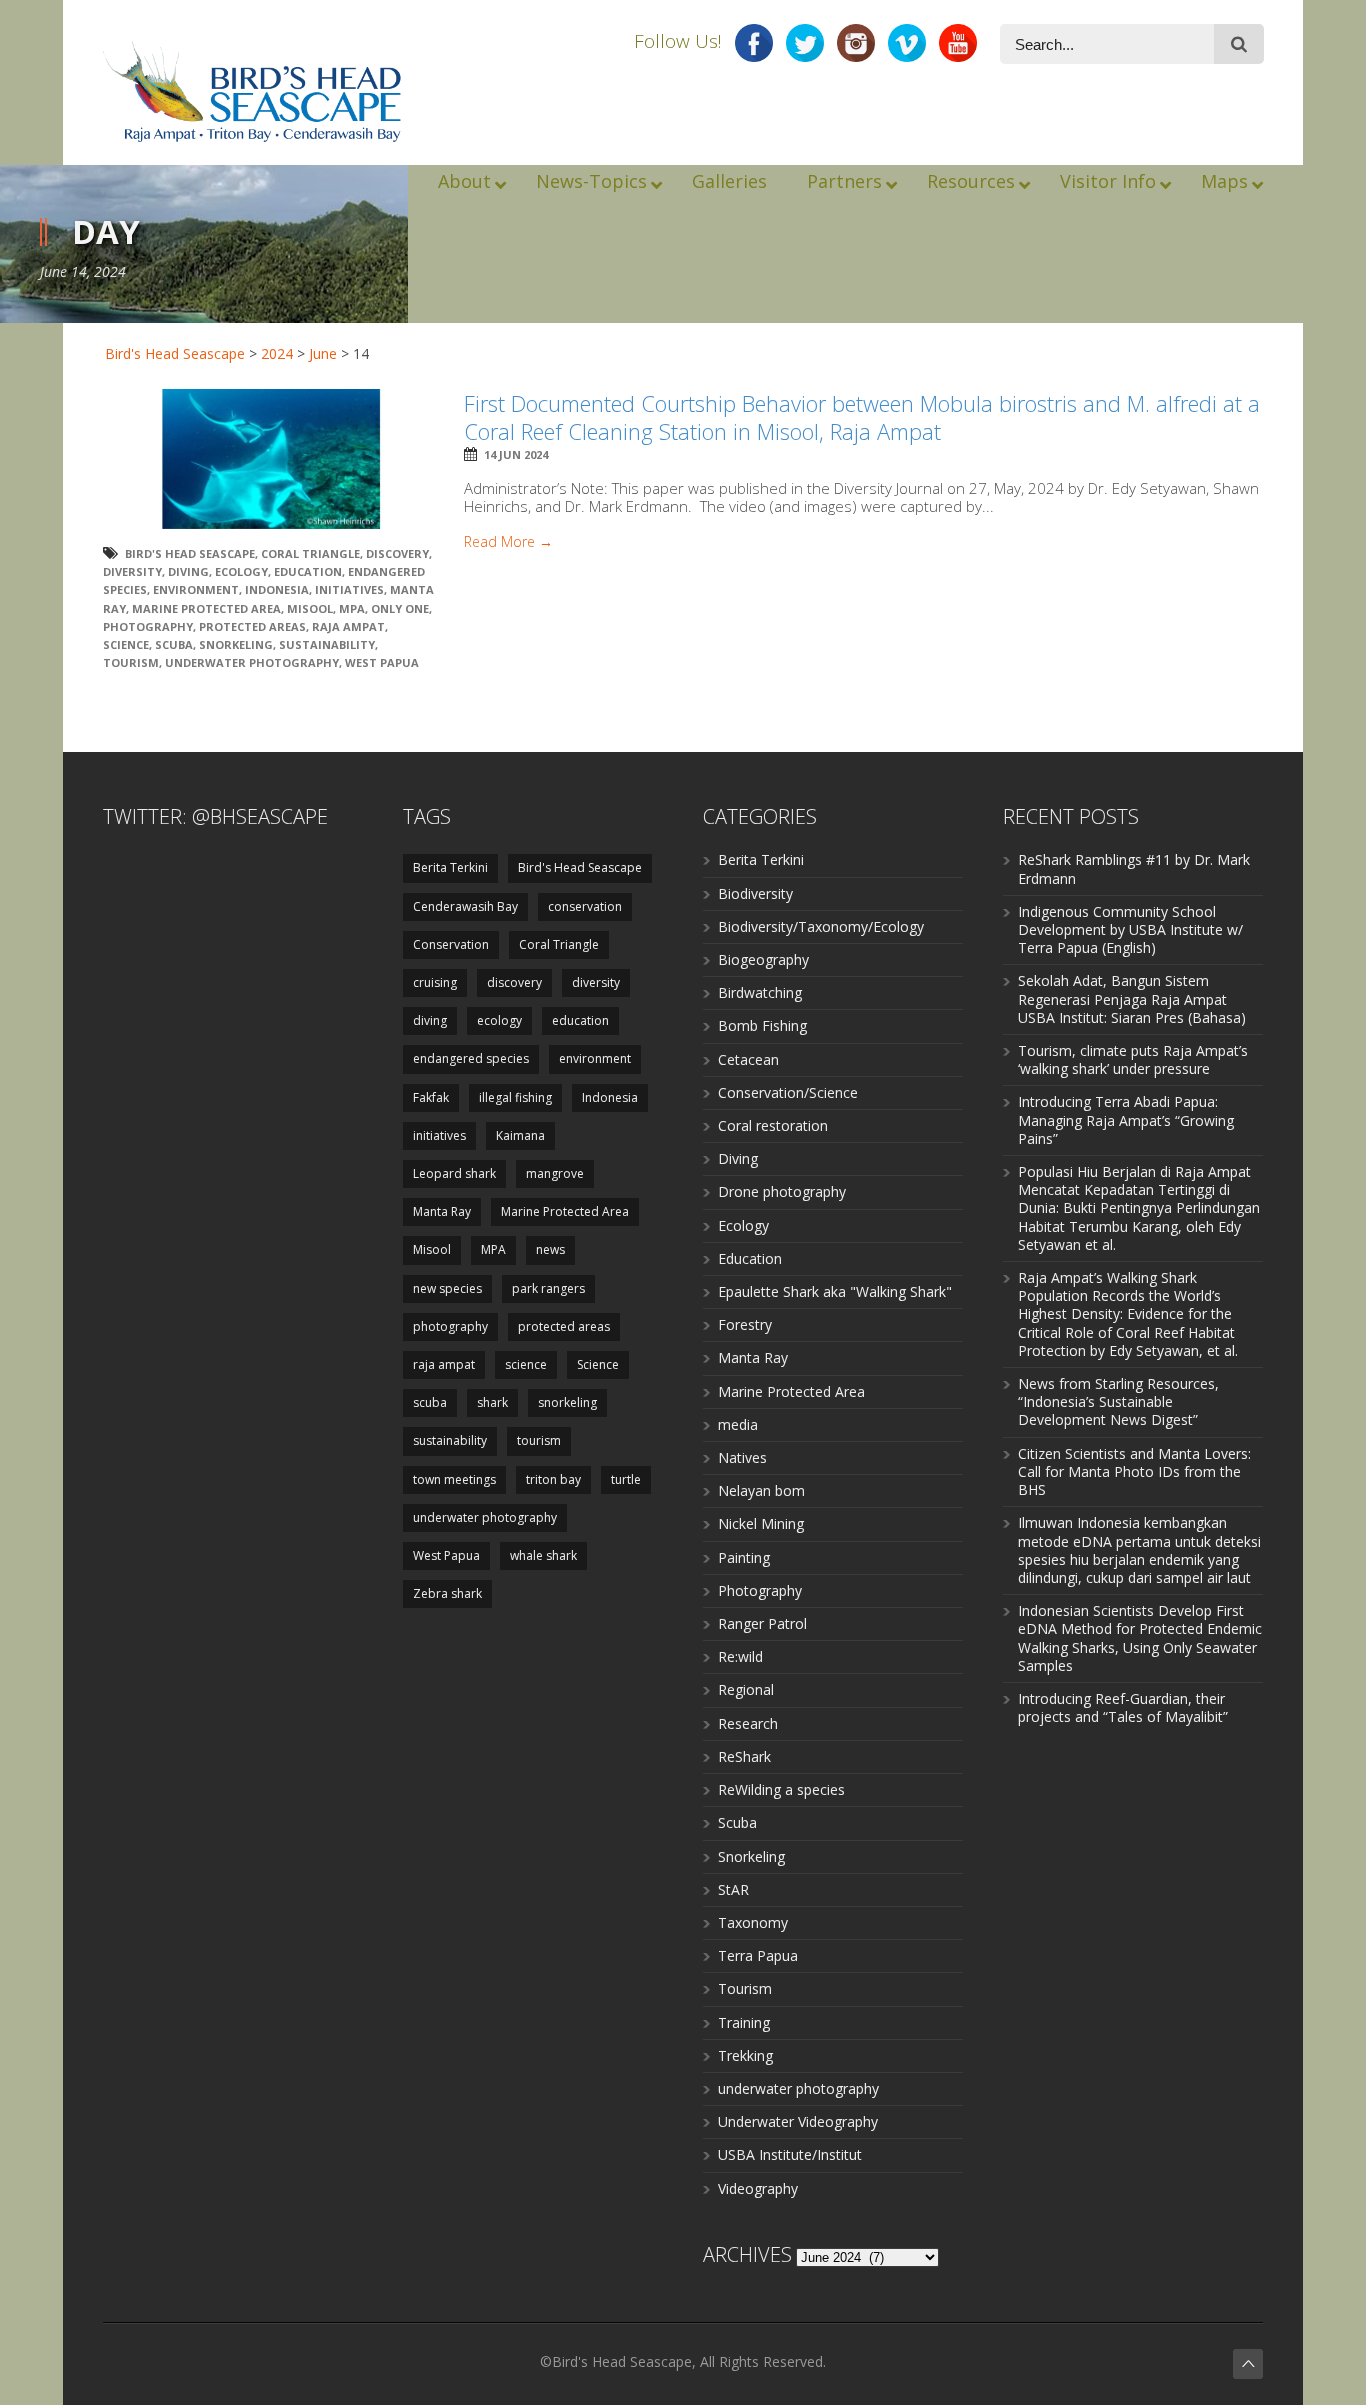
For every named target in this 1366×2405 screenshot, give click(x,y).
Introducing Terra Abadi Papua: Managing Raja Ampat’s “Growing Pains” (1126, 1119)
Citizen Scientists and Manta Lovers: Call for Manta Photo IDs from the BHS (1134, 1471)
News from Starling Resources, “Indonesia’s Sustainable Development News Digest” (1118, 1401)
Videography (758, 2188)
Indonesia (277, 589)
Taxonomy (753, 1922)
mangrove (555, 1173)
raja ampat (348, 626)
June (323, 353)
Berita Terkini (450, 867)
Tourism (745, 1988)
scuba (174, 644)
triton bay (553, 1479)
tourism (131, 662)
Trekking (745, 2055)
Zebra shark (447, 1593)
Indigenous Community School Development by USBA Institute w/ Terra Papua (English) (1130, 929)
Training (744, 2022)
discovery (397, 553)
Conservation (451, 944)
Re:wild (740, 1656)
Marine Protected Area (206, 608)
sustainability (327, 644)
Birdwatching (760, 992)
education (308, 571)
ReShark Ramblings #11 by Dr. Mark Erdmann (1134, 868)
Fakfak (431, 1097)
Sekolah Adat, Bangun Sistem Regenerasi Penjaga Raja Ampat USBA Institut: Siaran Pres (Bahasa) (1132, 998)
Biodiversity (755, 893)
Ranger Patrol (762, 1623)
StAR (733, 1889)
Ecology (743, 1225)
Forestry (745, 1324)
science (526, 1364)
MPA (352, 608)
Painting (744, 1557)
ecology (241, 571)
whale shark (543, 1555)
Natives (742, 1457)
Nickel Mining (761, 1523)
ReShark (744, 1756)
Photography (760, 1590)
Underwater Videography (798, 2121)
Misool (310, 608)
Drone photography (782, 1191)
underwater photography (252, 662)
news (550, 1249)
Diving (738, 1158)
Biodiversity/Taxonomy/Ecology (821, 926)
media (738, 1424)
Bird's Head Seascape (175, 353)
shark (492, 1402)
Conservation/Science (788, 1092)
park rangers (548, 1288)
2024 (277, 353)
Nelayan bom (761, 1490)
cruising (435, 982)
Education (750, 1258)
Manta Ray (442, 1211)
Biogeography (763, 959)
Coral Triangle (310, 553)
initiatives (349, 589)
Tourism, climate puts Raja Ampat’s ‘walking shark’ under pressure (1133, 1059)
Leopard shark (454, 1173)
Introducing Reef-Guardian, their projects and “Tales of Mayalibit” (1123, 1707)
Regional (746, 1689)
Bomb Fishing (762, 1025)
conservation (585, 906)
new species (447, 1288)
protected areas (252, 626)
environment (196, 589)
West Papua (382, 662)
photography (148, 626)
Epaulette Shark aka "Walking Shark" (835, 1291)
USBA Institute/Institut (790, 2154)
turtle (626, 1479)
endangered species (471, 1058)
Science (126, 644)
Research (748, 1723)
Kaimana (520, 1135)
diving (188, 571)
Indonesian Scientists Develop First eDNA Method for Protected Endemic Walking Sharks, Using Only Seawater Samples (1140, 1638)
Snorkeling (751, 1856)
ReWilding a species (781, 1789)
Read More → (508, 542)
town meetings (454, 1479)
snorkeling (236, 644)
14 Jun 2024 (516, 454)
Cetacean (748, 1059)
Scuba (737, 1822)
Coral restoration (773, 1125)
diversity (132, 571)
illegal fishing (515, 1097)
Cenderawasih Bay (465, 906)
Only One (400, 608)
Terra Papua (758, 1955)
